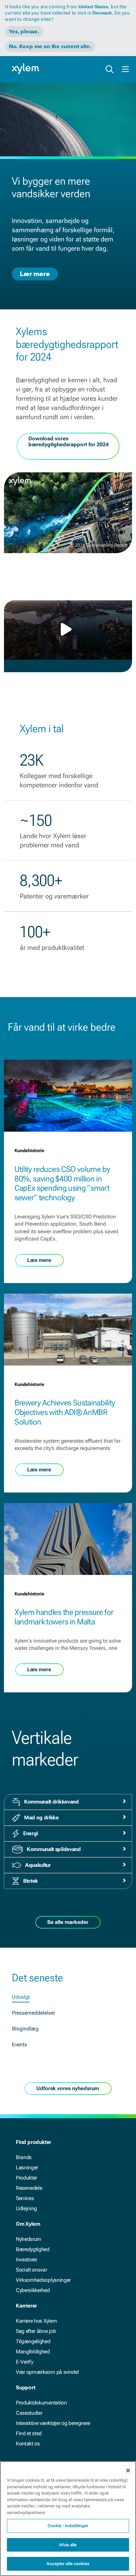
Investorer (27, 2260)
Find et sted (29, 2433)
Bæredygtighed (33, 2249)
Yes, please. (24, 31)
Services (25, 2198)
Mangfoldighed (33, 2352)
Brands (24, 2157)
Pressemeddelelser (34, 2013)
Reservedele (29, 2188)
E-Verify (24, 2362)
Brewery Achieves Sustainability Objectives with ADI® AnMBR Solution (65, 1412)
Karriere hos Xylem (36, 2321)
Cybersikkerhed (33, 2290)
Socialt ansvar (32, 2270)
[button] (68, 629)
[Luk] (128, 2470)
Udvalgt (21, 1997)
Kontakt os (28, 2444)
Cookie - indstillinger (68, 2526)
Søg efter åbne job (36, 2331)
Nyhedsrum (29, 2239)
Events (19, 2044)
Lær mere (35, 274)
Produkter (26, 2178)
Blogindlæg (25, 2029)
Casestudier (29, 2413)
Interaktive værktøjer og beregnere (53, 2423)
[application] (68, 630)
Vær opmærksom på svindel (47, 2372)
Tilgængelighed (33, 2341)
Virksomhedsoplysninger (43, 2280)
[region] (68, 2519)
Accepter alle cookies (68, 2564)
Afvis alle (68, 2545)
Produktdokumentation (41, 2403)
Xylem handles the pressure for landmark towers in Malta (64, 1617)
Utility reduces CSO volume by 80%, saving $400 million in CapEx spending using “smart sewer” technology (62, 1183)
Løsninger (27, 2168)
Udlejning (26, 2208)
